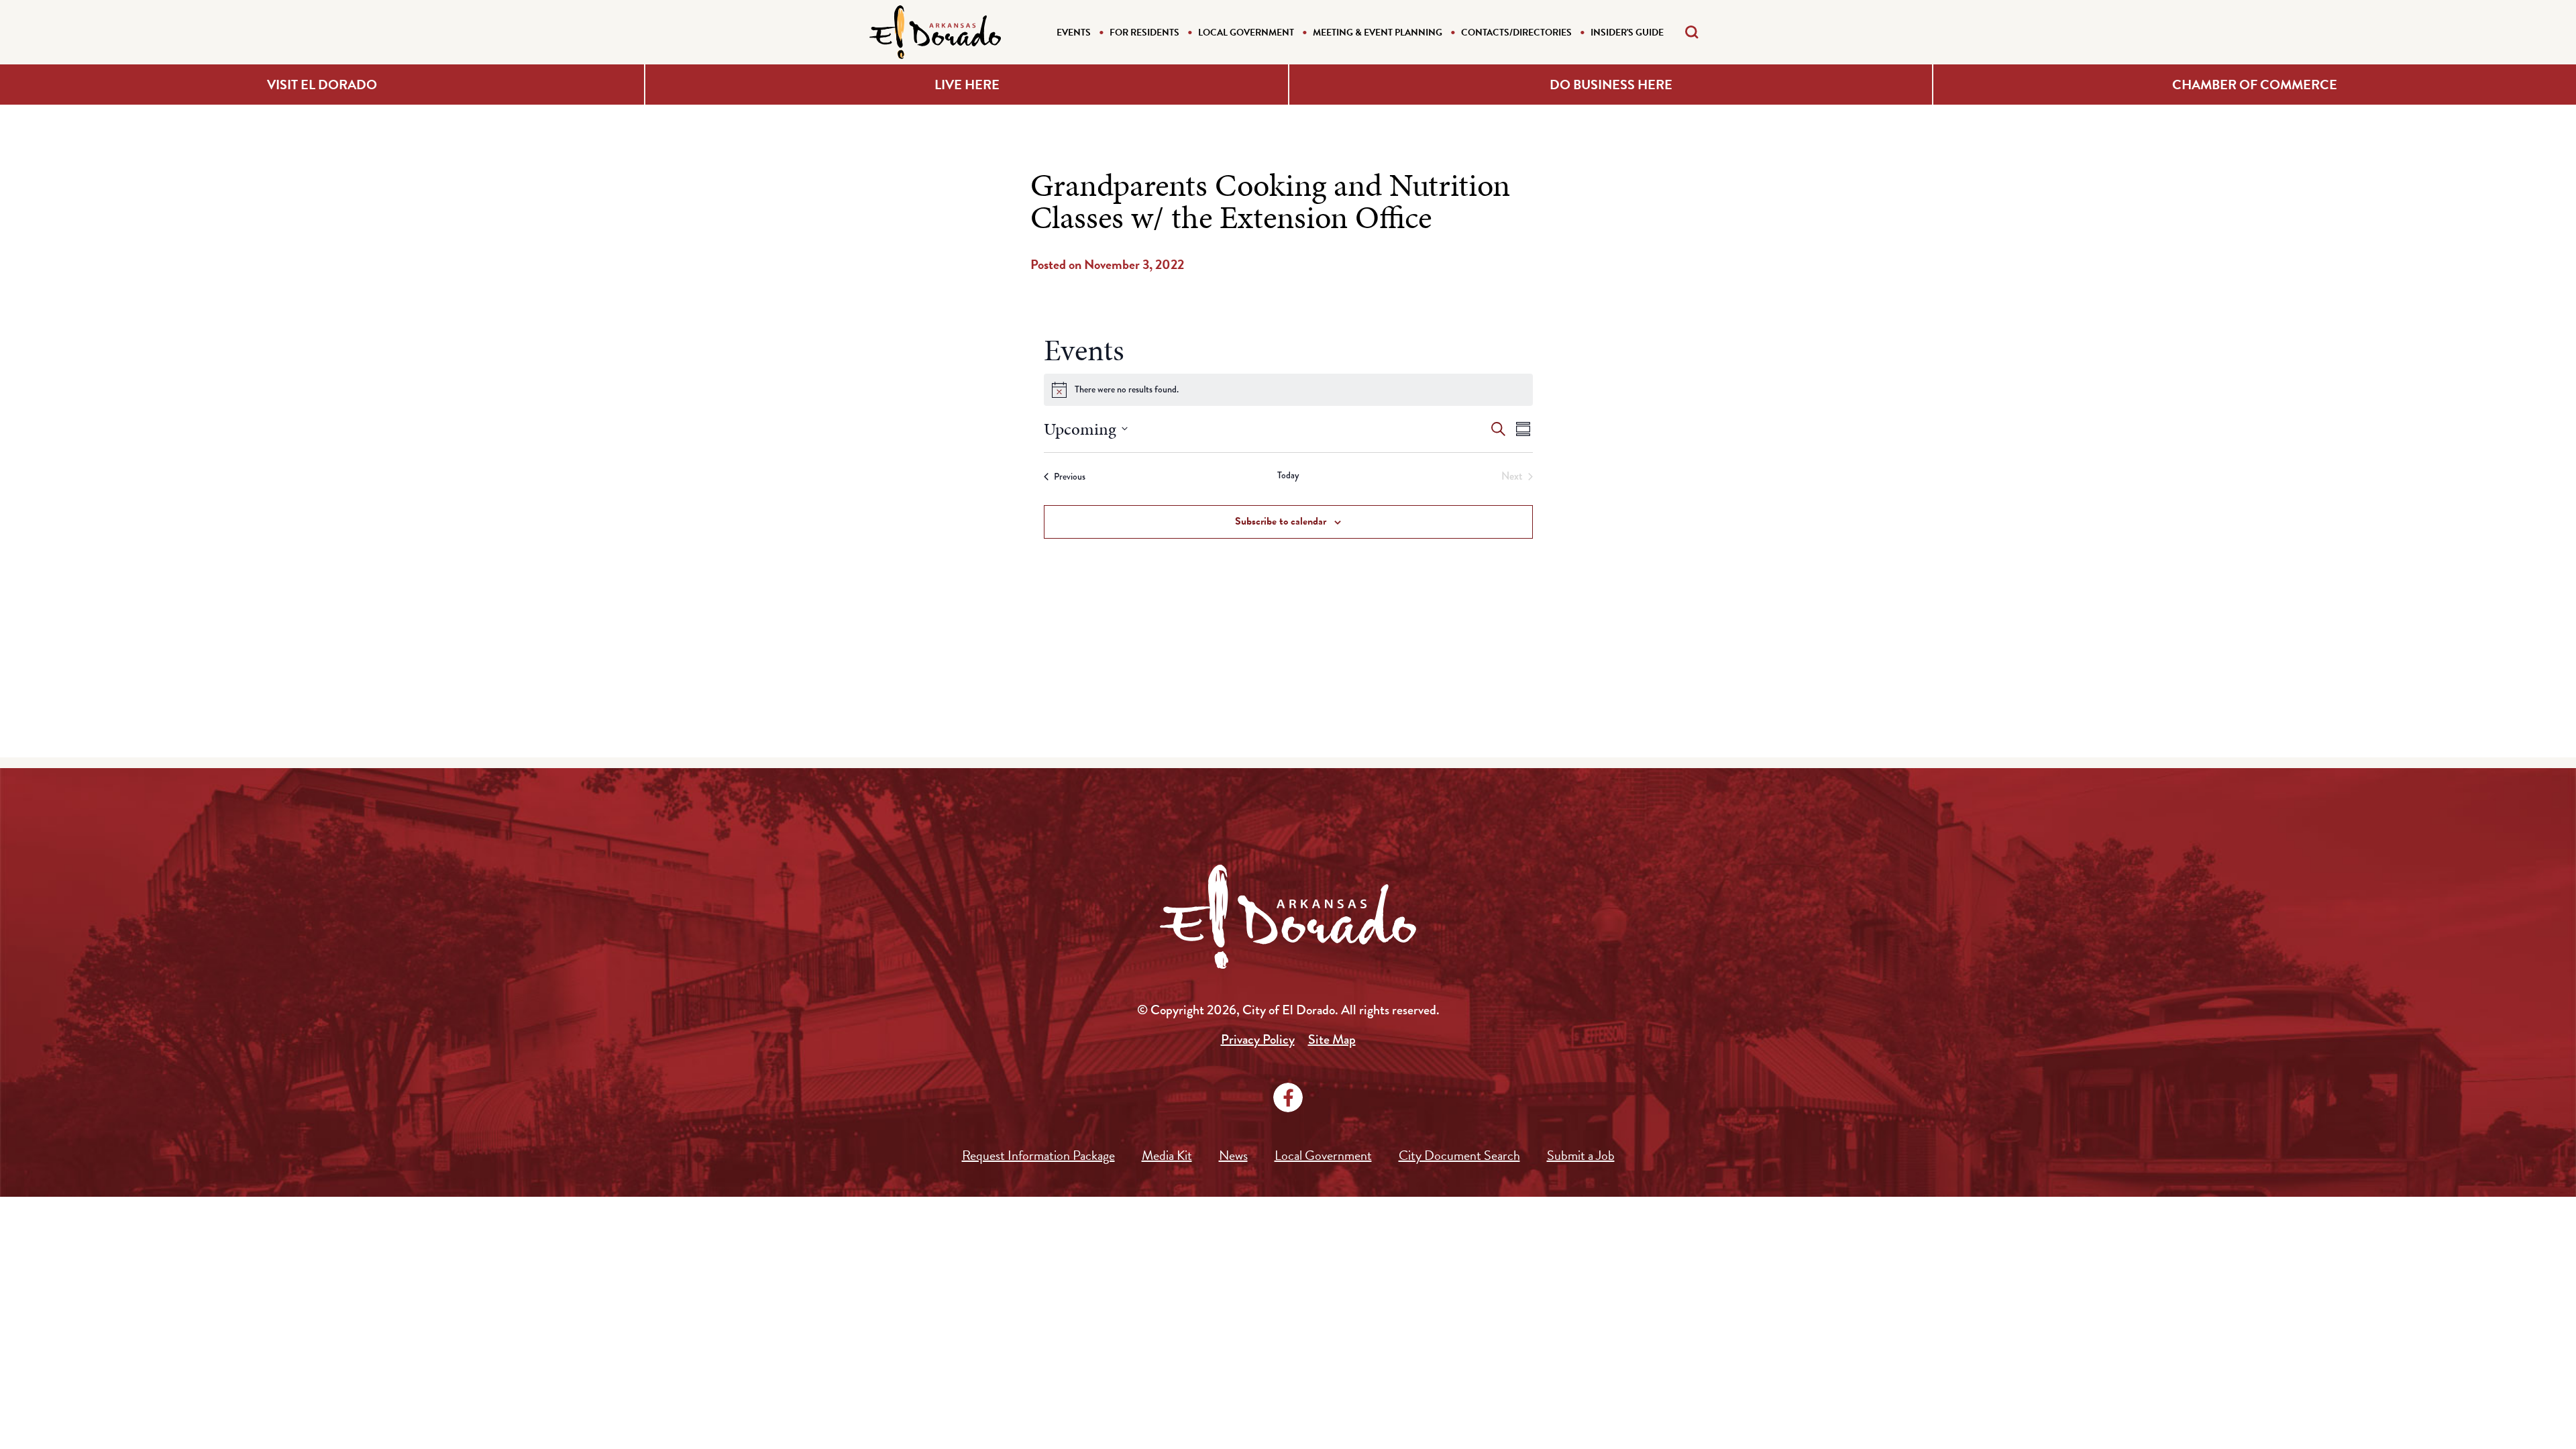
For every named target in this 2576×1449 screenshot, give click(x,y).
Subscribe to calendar (1281, 521)
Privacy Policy (1258, 1039)
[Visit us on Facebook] (1288, 1097)
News (1233, 1155)
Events (1074, 33)
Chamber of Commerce (2255, 85)
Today (1288, 475)
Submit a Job (1581, 1155)
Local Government (1246, 33)
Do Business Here (1611, 85)
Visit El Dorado (322, 85)
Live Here (967, 85)
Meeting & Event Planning (1378, 33)
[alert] (1288, 390)
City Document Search (1459, 1155)
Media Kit (1167, 1155)
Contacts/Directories (1516, 33)
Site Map (1332, 1039)
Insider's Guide (1627, 33)
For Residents (1144, 33)
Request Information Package (1038, 1155)
